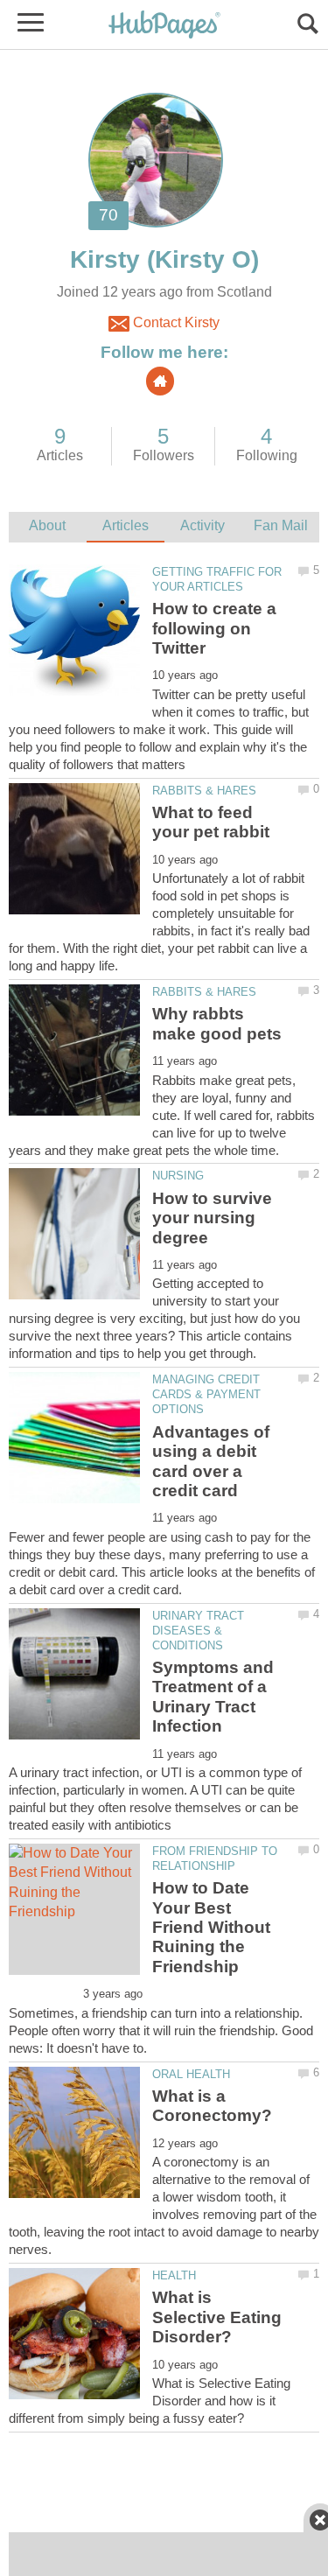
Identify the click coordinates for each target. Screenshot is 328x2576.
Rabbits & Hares (204, 791)
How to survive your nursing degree (212, 1218)
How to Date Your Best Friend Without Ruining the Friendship (211, 1927)
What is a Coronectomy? (212, 2106)
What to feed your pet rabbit (211, 822)
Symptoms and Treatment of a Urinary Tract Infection (213, 1697)
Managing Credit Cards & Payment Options (206, 1394)
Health (174, 2275)
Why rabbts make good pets (217, 1023)
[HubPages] (164, 26)
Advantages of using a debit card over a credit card (211, 1461)
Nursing (178, 1176)
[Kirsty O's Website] (160, 381)
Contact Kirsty (174, 322)
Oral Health (191, 2074)
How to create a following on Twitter (214, 628)
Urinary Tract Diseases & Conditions (198, 1631)
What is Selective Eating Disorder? (217, 2317)
